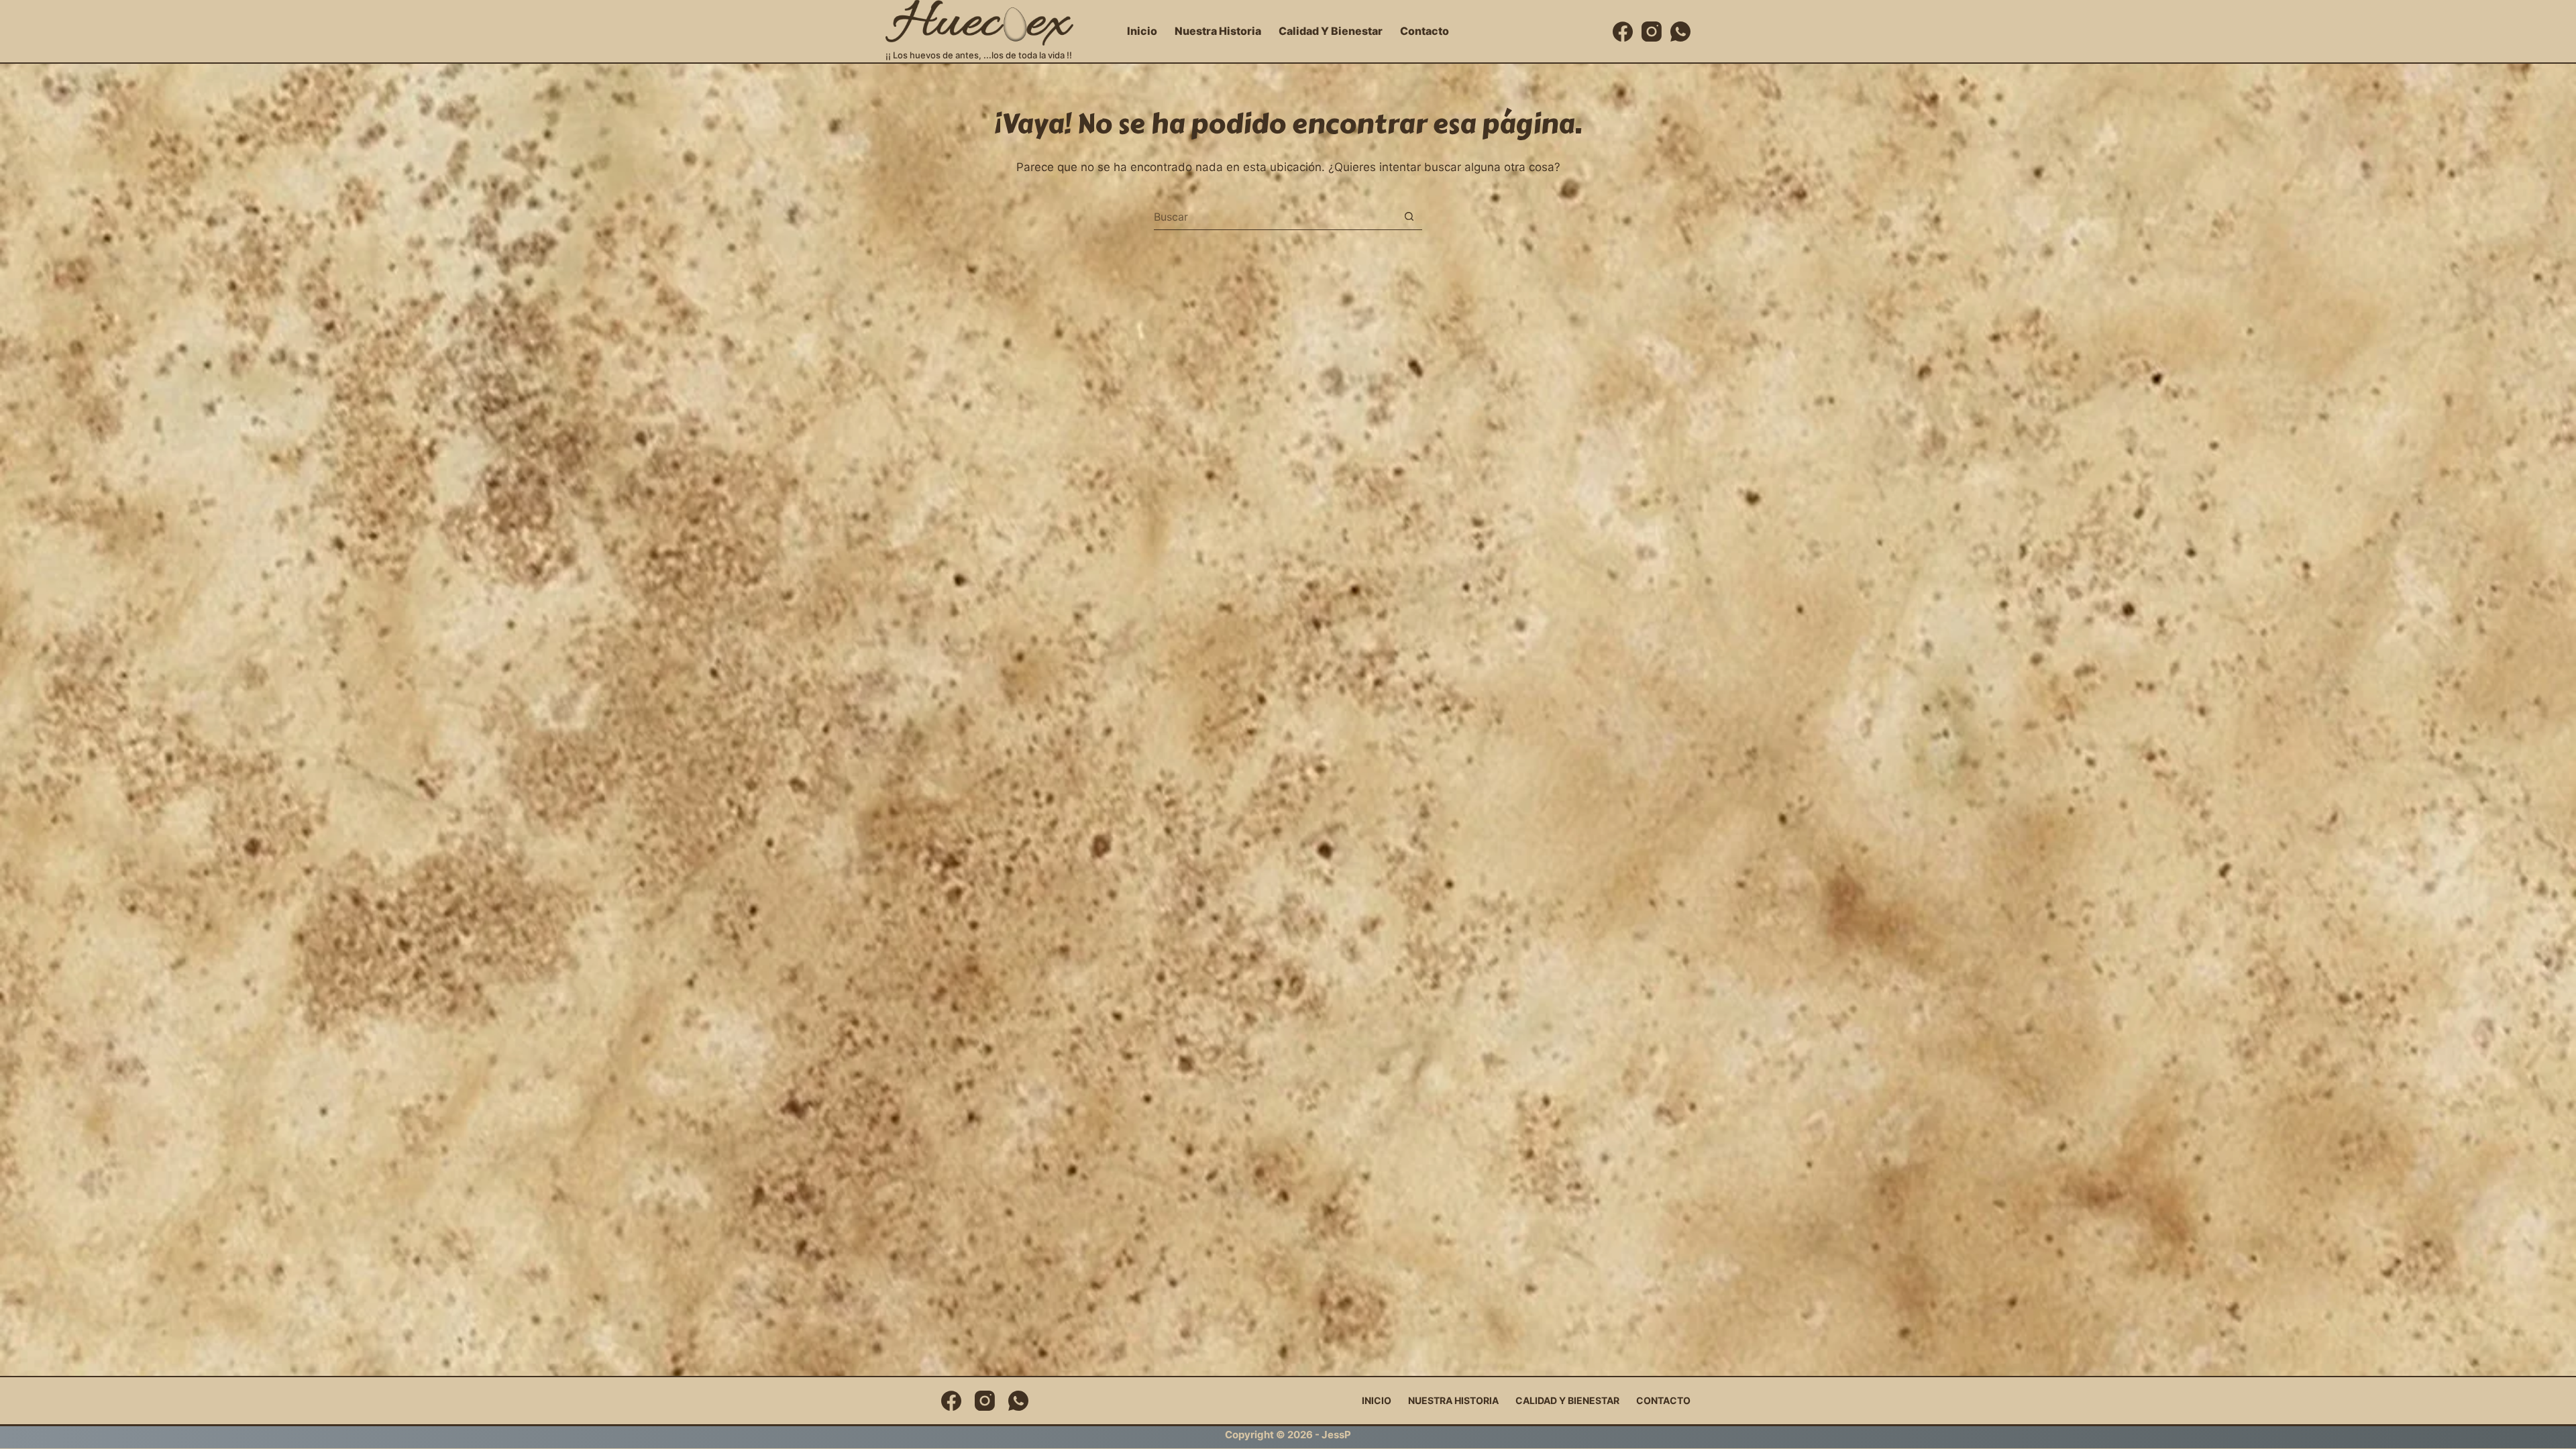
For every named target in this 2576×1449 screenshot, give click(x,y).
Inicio (1142, 31)
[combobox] (1275, 217)
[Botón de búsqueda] (1409, 216)
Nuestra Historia (1218, 31)
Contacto (1425, 31)
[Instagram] (1652, 32)
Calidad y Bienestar (1331, 31)
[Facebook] (1623, 32)
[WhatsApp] (1680, 32)
